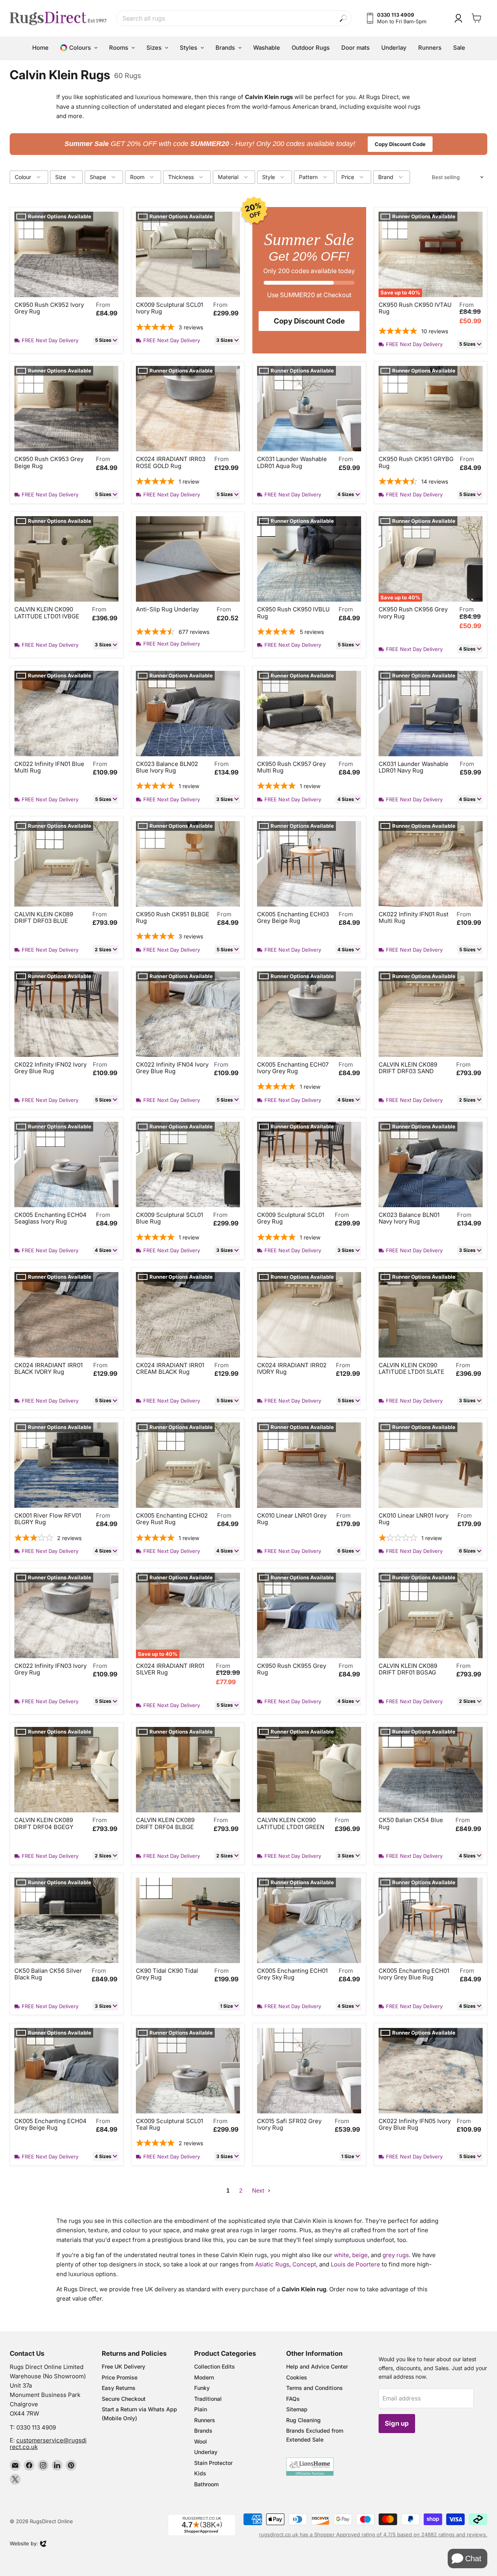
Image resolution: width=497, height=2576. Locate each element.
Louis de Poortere (355, 2264)
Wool (201, 2441)
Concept (304, 2264)
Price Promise (120, 2377)
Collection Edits (215, 2366)
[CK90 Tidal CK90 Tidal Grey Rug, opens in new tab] (188, 1920)
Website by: (24, 2544)
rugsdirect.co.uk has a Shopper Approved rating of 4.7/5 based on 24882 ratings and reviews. (373, 2534)
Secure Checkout (124, 2399)
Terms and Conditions (315, 2388)
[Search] (343, 18)
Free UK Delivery (123, 2366)
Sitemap (297, 2409)
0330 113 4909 (36, 2427)
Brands (203, 2431)
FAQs (293, 2399)
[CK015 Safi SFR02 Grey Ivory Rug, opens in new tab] (309, 2071)
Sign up (397, 2423)
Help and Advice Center (317, 2366)
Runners (205, 2420)
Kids (200, 2473)
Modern (204, 2377)
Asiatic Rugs (272, 2264)
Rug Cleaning (303, 2420)
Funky (202, 2388)
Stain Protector (213, 2463)
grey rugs (396, 2255)
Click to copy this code (249, 144)
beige (360, 2255)
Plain (201, 2409)
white (341, 2255)
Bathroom (206, 2484)
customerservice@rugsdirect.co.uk (48, 2444)
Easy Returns (119, 2388)
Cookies (297, 2377)
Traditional (208, 2399)
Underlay (206, 2452)
